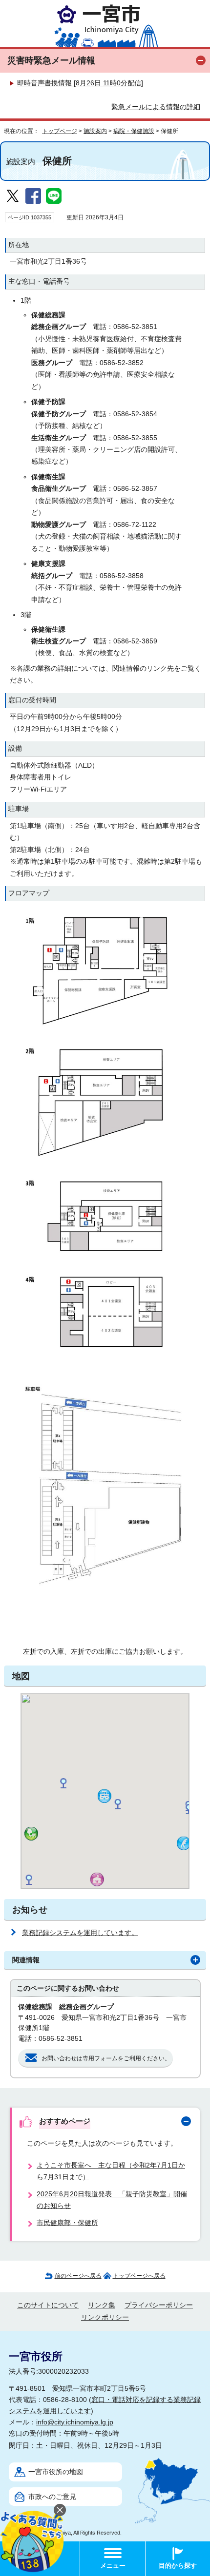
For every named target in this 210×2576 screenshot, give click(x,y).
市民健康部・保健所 (67, 2223)
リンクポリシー (105, 2317)
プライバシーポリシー (159, 2305)
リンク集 (102, 2305)
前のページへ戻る (78, 2276)
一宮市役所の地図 (56, 2472)
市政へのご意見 (52, 2497)
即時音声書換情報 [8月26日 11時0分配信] (80, 83)
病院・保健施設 (134, 131)
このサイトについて (48, 2305)
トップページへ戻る (139, 2276)
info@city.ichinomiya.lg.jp (75, 2422)
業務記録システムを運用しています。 (80, 1933)
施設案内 (95, 131)
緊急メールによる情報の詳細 (156, 107)
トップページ (60, 131)
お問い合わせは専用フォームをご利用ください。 (106, 2058)
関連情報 (26, 1960)
